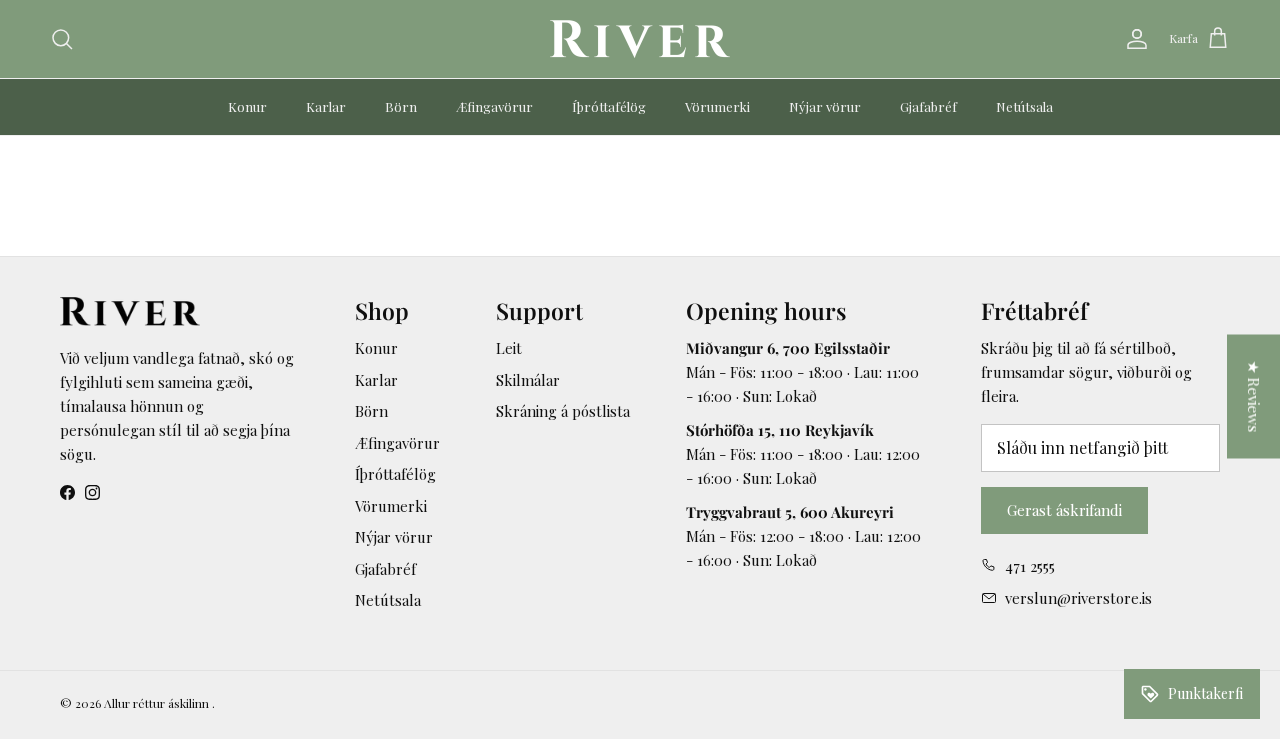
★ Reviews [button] (1254, 396)
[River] (640, 39)
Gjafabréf (928, 106)
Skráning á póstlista (563, 411)
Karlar (326, 106)
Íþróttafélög (609, 106)
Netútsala (1024, 106)
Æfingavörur (494, 106)
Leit (509, 348)
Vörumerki (717, 106)
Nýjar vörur (825, 106)
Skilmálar (528, 380)
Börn (401, 106)
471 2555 (1030, 566)
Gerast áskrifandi (1064, 510)
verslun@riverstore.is (1078, 598)
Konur (247, 106)
